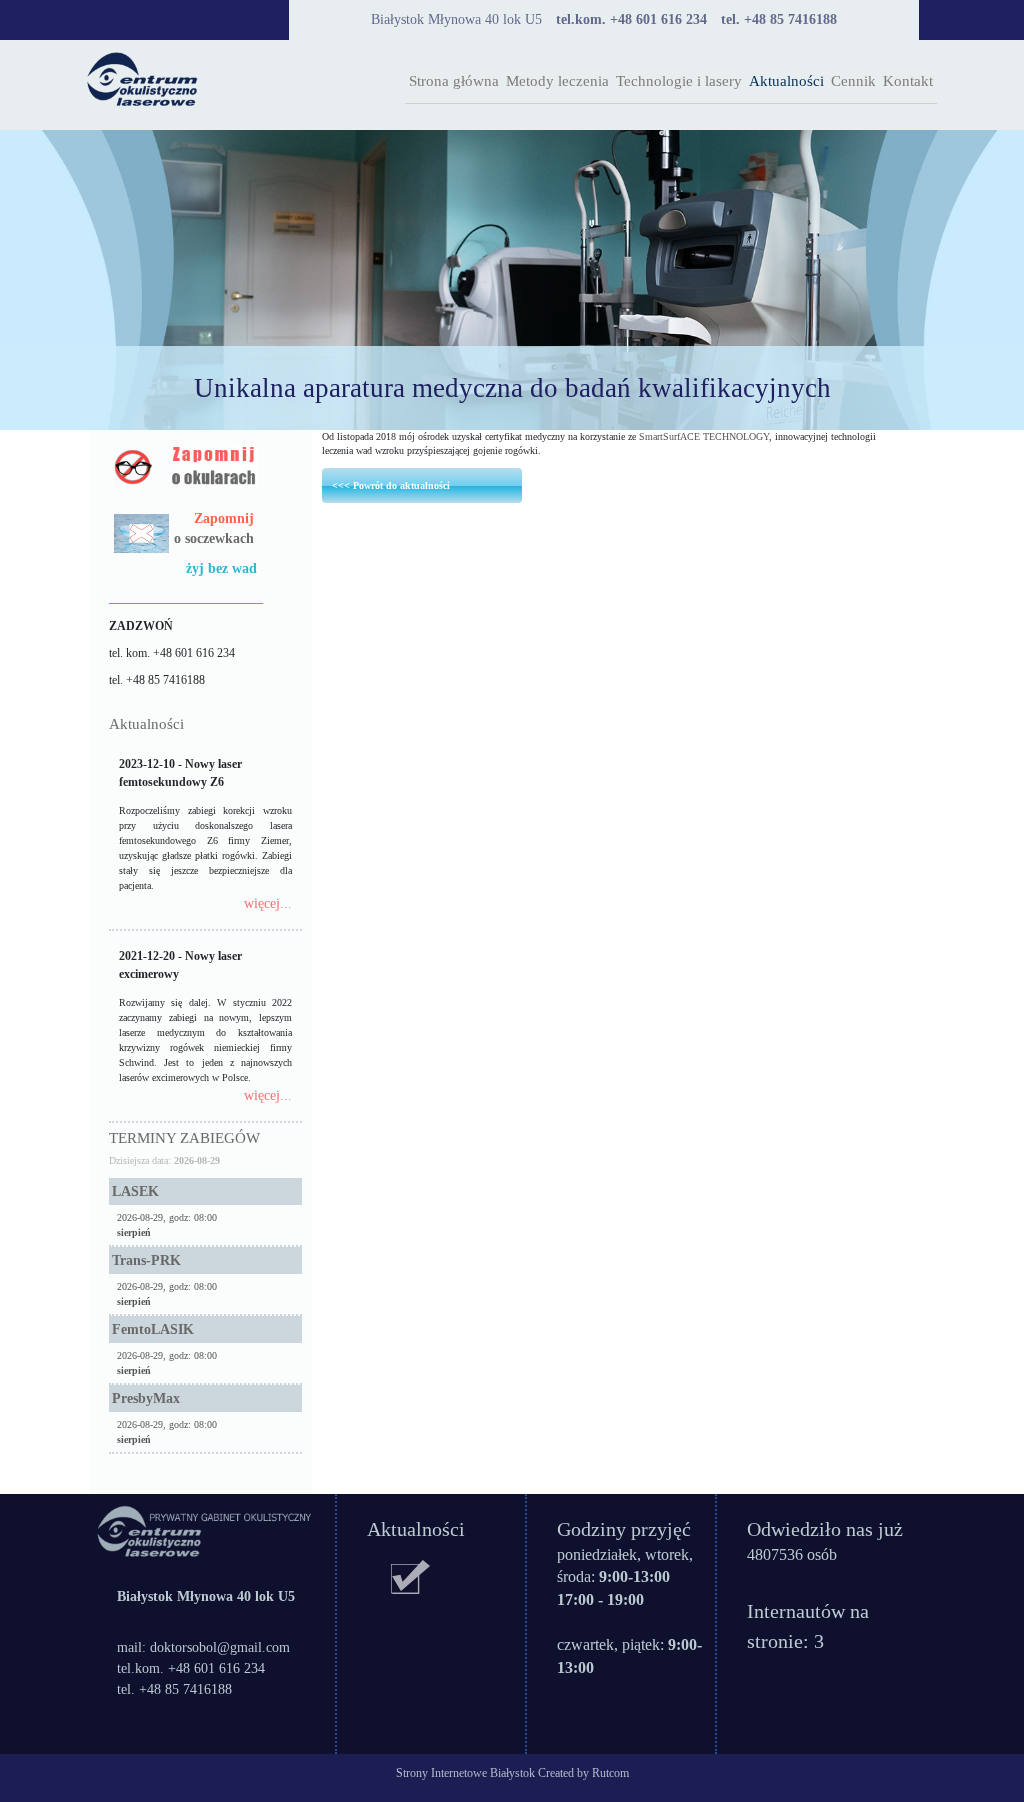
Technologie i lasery (679, 81)
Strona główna (454, 81)
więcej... (268, 903)
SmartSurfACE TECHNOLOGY (704, 436)
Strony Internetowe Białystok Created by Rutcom (512, 1773)
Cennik (853, 81)
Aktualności (786, 81)
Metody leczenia (557, 81)
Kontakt (908, 81)
